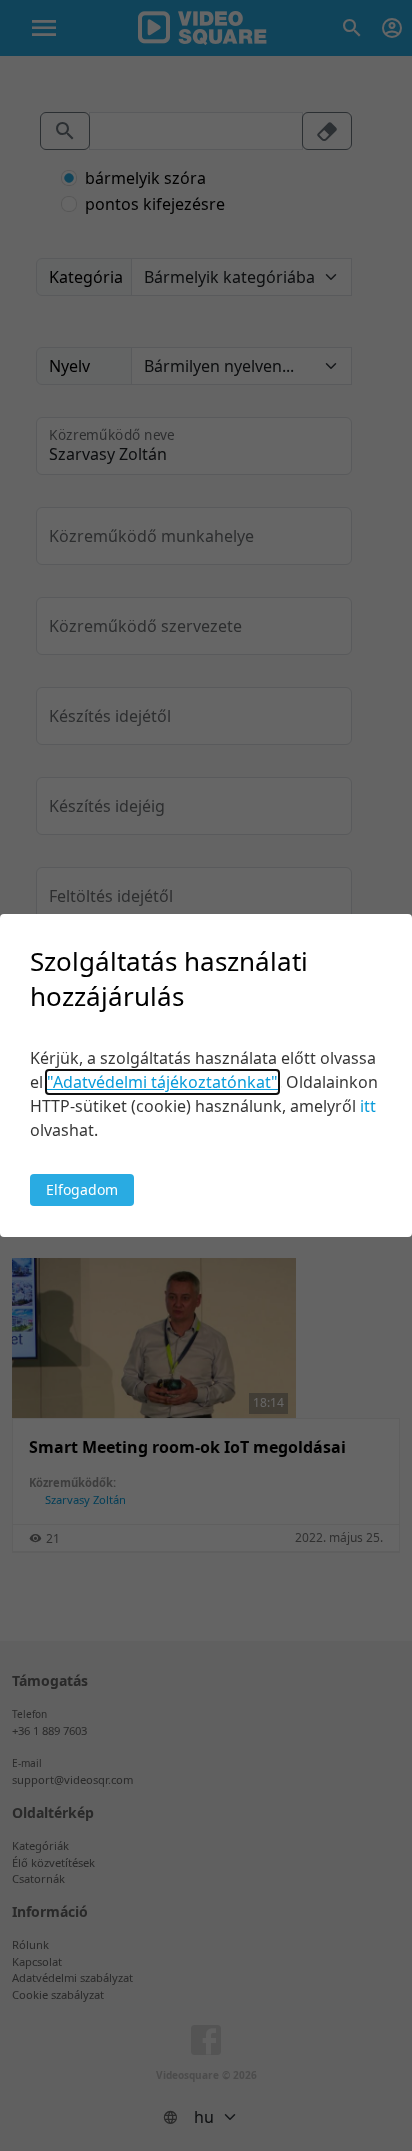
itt (368, 1106)
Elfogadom (82, 1189)
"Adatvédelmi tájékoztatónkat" (162, 1082)
